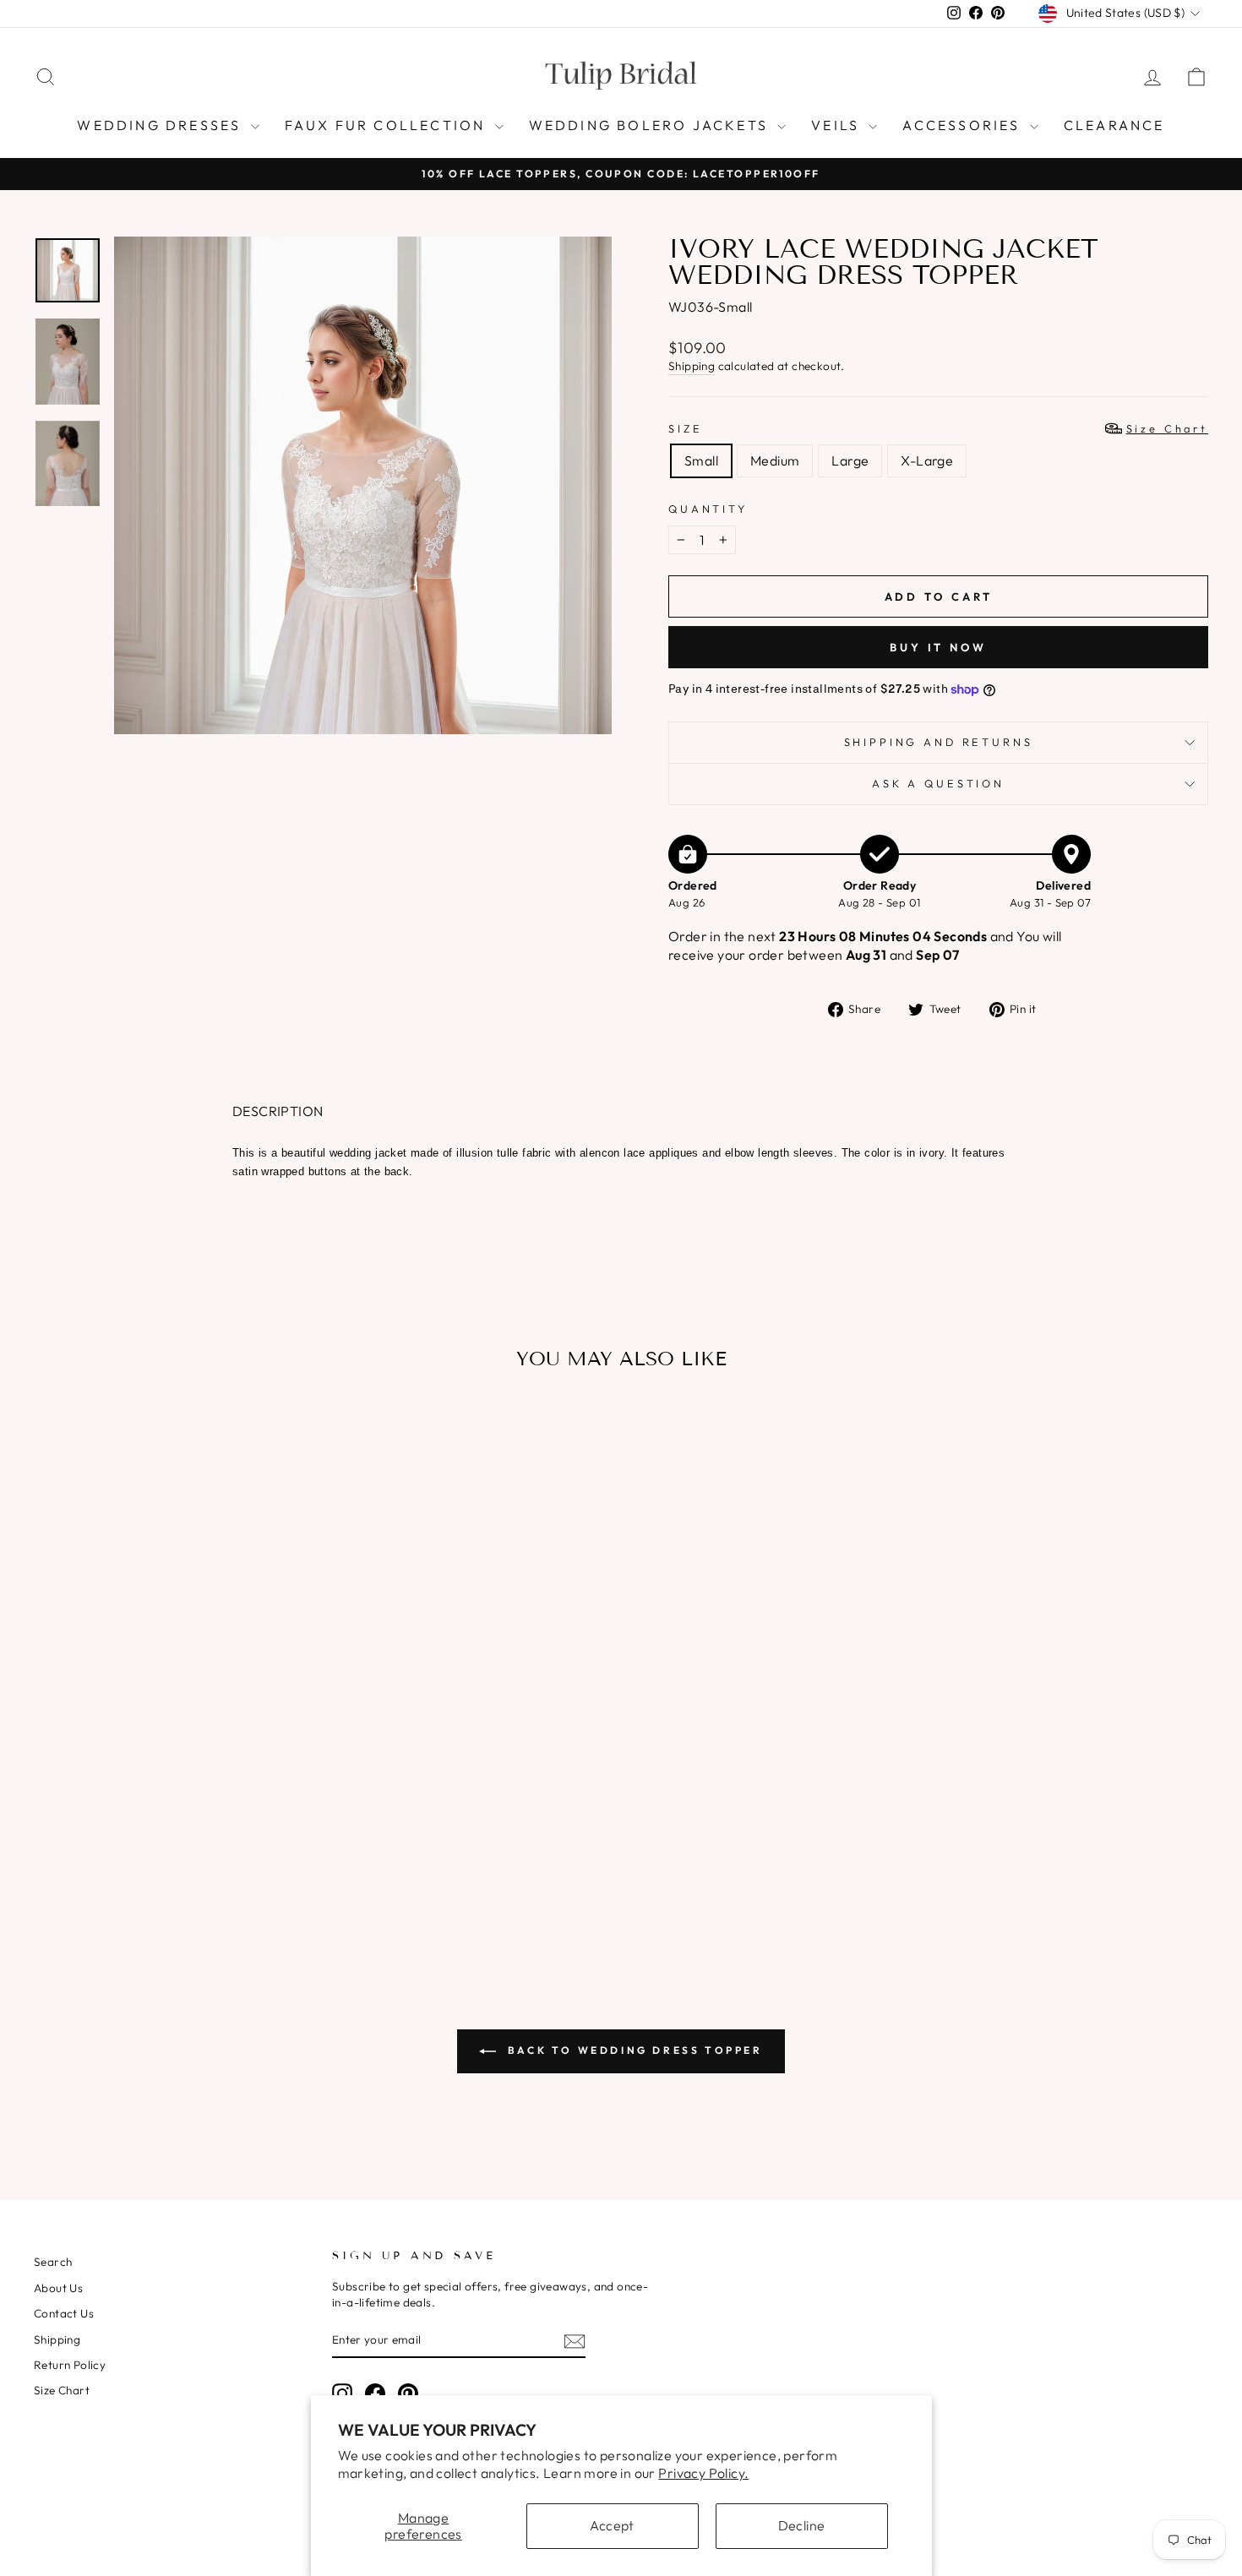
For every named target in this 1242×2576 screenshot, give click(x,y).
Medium (775, 460)
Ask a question (938, 783)
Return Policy (70, 2365)
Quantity (708, 509)
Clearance (1114, 125)
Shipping (692, 366)
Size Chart (62, 2390)
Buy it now (938, 647)
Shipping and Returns (939, 742)
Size (938, 428)
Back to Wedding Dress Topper (632, 2050)
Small (701, 460)
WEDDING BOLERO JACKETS (651, 125)
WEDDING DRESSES (161, 125)
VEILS (838, 125)
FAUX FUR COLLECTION (388, 125)
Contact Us (64, 2313)
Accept (612, 2525)
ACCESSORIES (964, 125)
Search (53, 2262)
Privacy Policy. (703, 2473)
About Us (58, 2288)
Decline (802, 2525)
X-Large (927, 460)
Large (850, 460)
